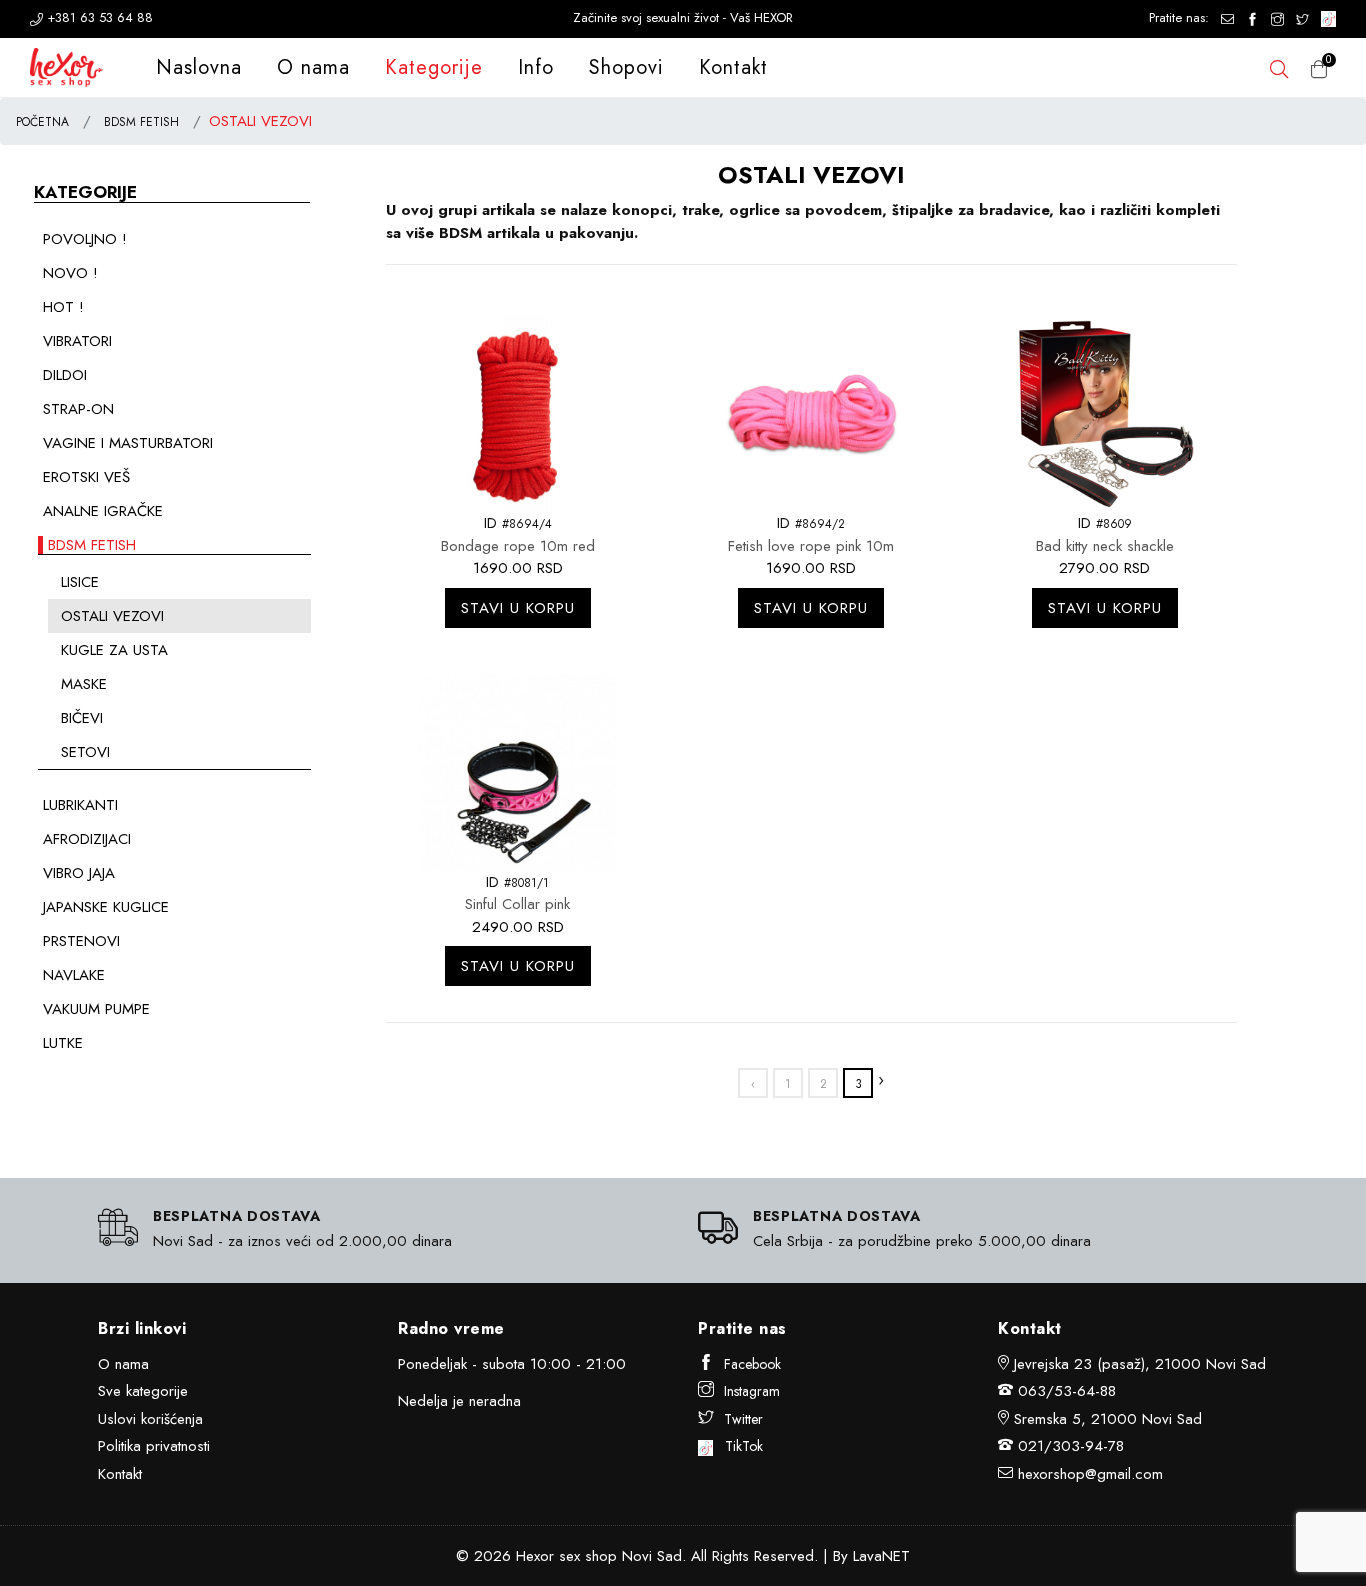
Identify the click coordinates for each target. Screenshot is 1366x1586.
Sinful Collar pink (517, 904)
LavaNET (881, 1556)
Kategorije (434, 67)
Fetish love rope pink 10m (811, 546)
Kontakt (733, 67)
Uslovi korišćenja (150, 1419)
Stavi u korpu (518, 608)
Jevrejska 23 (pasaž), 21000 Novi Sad (1140, 1364)
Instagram (752, 1391)
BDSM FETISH (141, 122)
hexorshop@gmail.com (1090, 1474)
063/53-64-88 (1067, 1391)
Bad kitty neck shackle (1105, 546)
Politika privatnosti (154, 1446)
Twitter (743, 1419)
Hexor (535, 1556)
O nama (313, 67)
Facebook (752, 1364)
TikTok (738, 1446)
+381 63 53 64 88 (98, 17)
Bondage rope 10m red (518, 546)
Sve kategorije (143, 1391)
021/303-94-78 (1071, 1446)
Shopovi (626, 67)
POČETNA (42, 122)
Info (536, 67)
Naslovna (199, 67)
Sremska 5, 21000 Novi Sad (1108, 1419)
